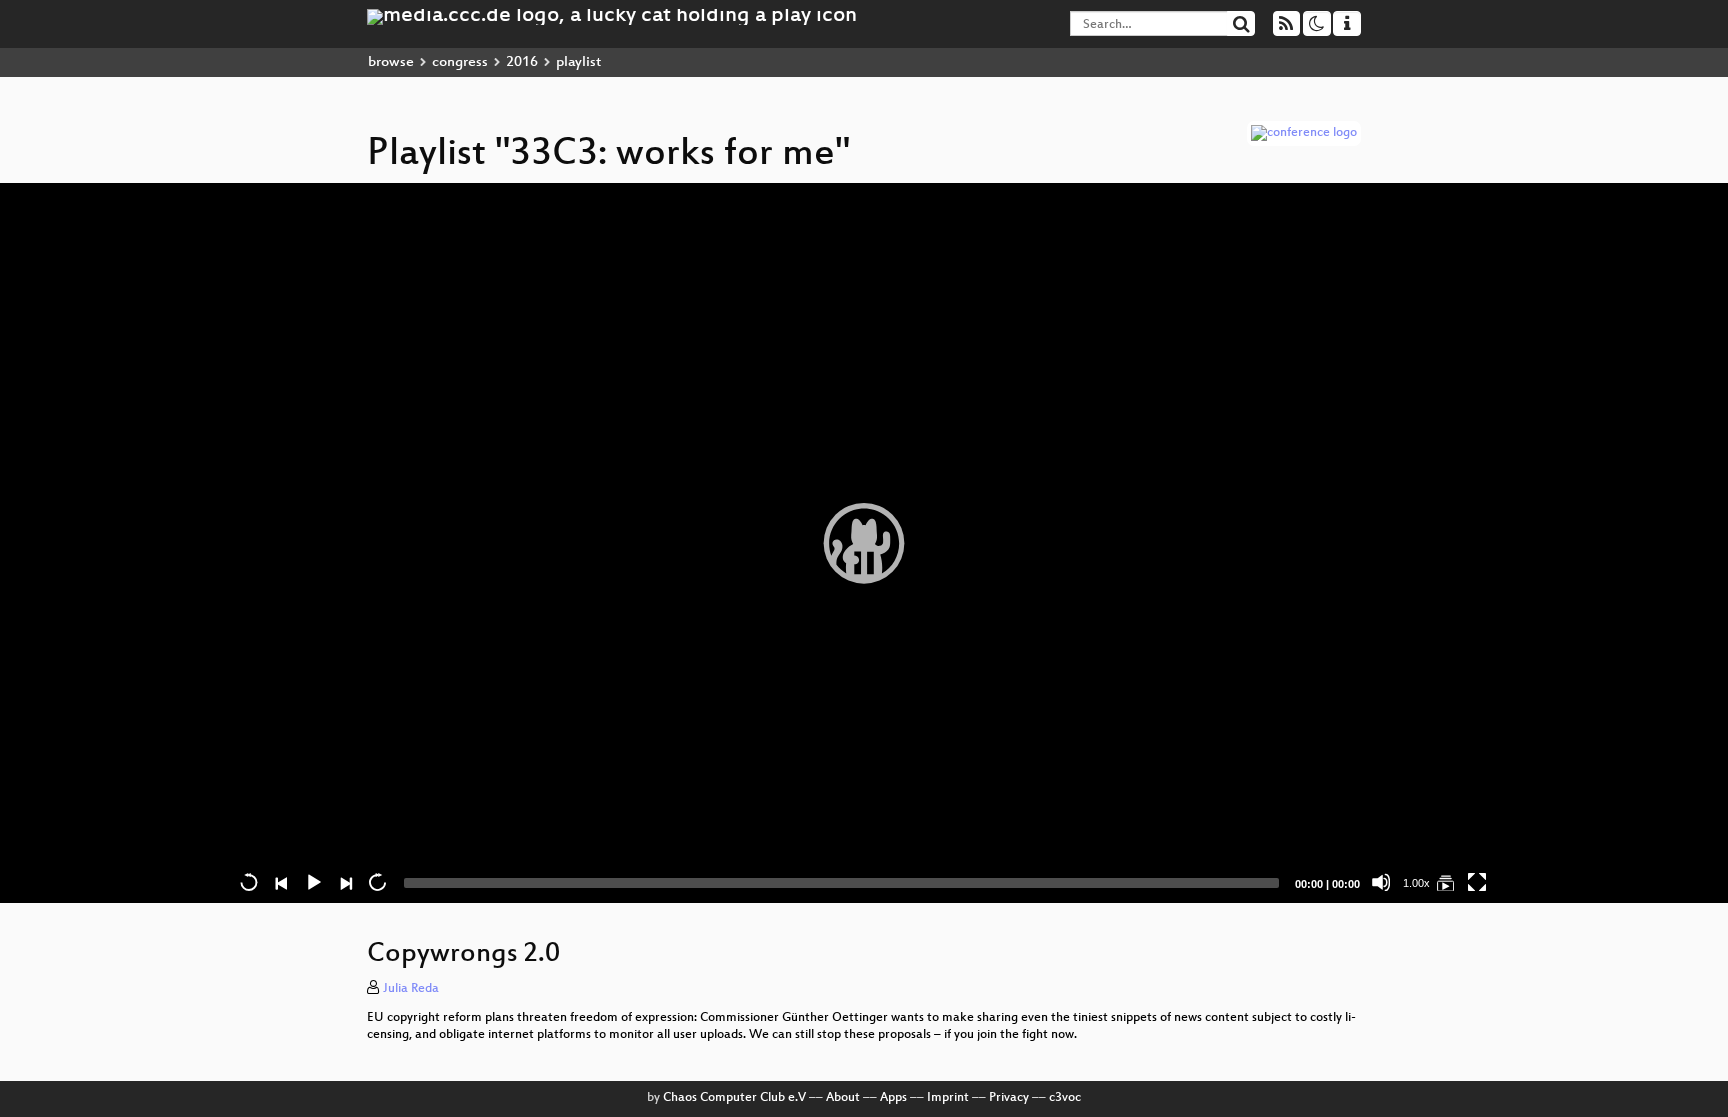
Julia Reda (411, 989)
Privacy (1009, 1098)
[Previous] (281, 882)
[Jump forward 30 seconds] (377, 882)
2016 (522, 62)
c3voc (1065, 1098)
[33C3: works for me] (1445, 882)
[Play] (864, 543)
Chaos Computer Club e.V (734, 1098)
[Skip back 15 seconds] (249, 882)
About (843, 1098)
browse (391, 62)
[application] (864, 543)
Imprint (948, 1098)
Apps (893, 1098)
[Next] (345, 882)
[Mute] (1381, 882)
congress (460, 62)
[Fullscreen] (1477, 882)
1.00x (1416, 883)
